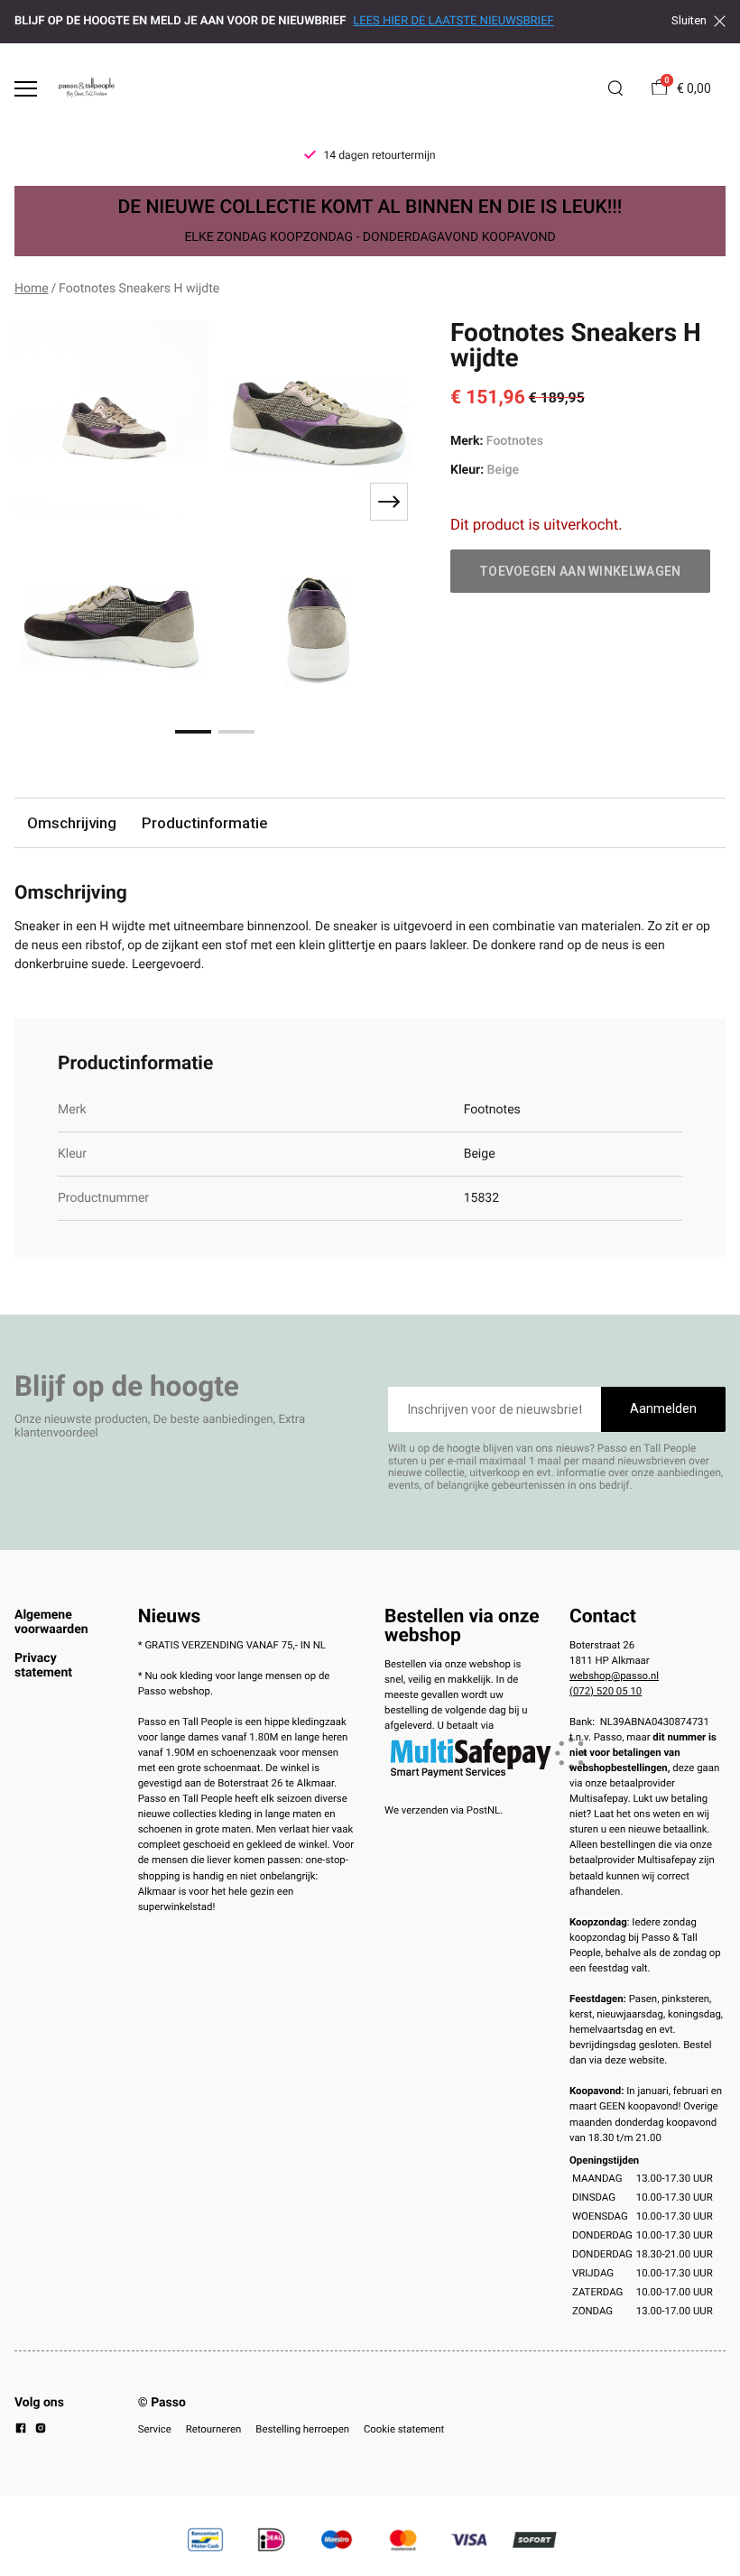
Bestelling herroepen (302, 2429)
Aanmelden (663, 1408)
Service (155, 2429)
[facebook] (21, 2431)
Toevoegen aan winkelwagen (580, 571)
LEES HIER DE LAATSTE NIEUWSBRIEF (453, 21)
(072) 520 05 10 (606, 1691)
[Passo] (87, 88)
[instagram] (41, 2431)
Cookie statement (404, 2429)
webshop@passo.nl (614, 1676)
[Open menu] (26, 89)
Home (32, 289)
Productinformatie (204, 823)
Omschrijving (72, 823)
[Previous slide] (40, 502)
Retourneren (214, 2429)
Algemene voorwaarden (51, 1622)
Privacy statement (43, 1666)
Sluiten (689, 21)
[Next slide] (389, 502)
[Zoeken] (615, 88)
